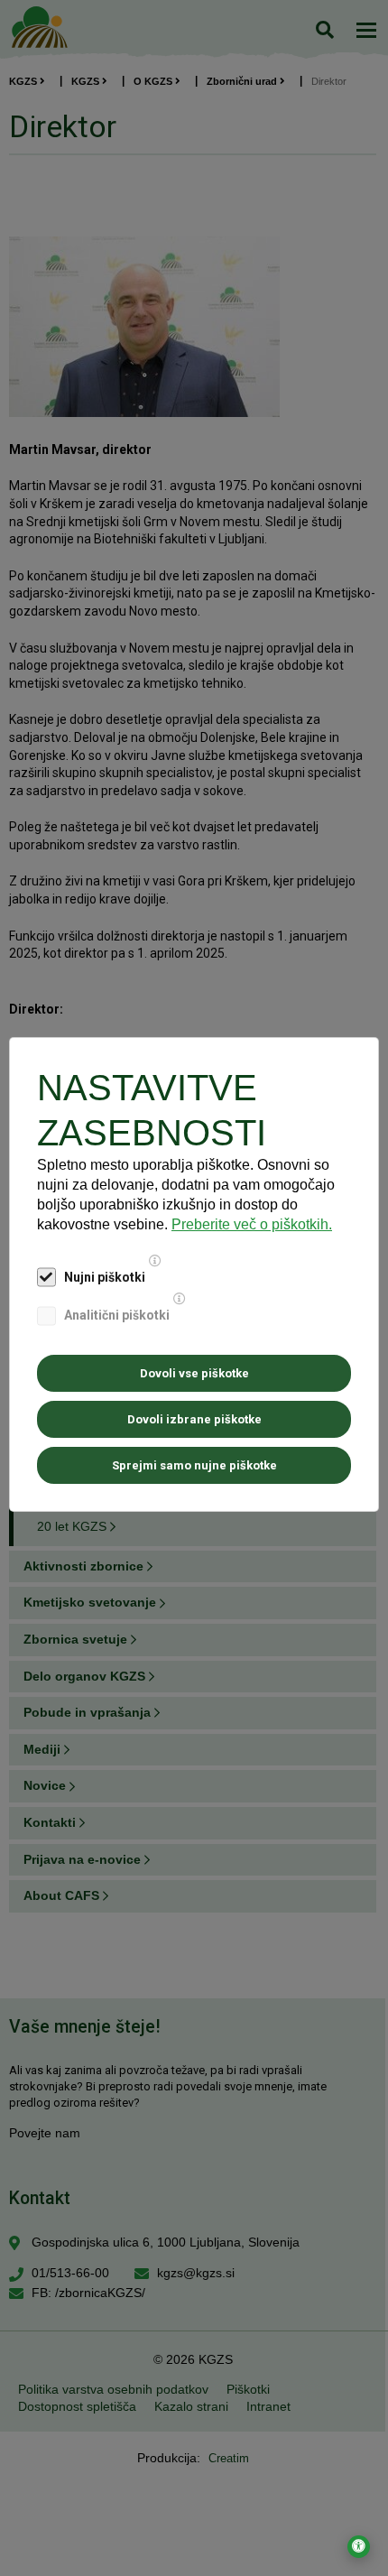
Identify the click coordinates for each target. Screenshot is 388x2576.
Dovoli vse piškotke (194, 1373)
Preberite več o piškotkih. (252, 1224)
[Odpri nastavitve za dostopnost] (359, 2547)
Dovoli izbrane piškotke (194, 1419)
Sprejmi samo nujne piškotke (194, 1465)
